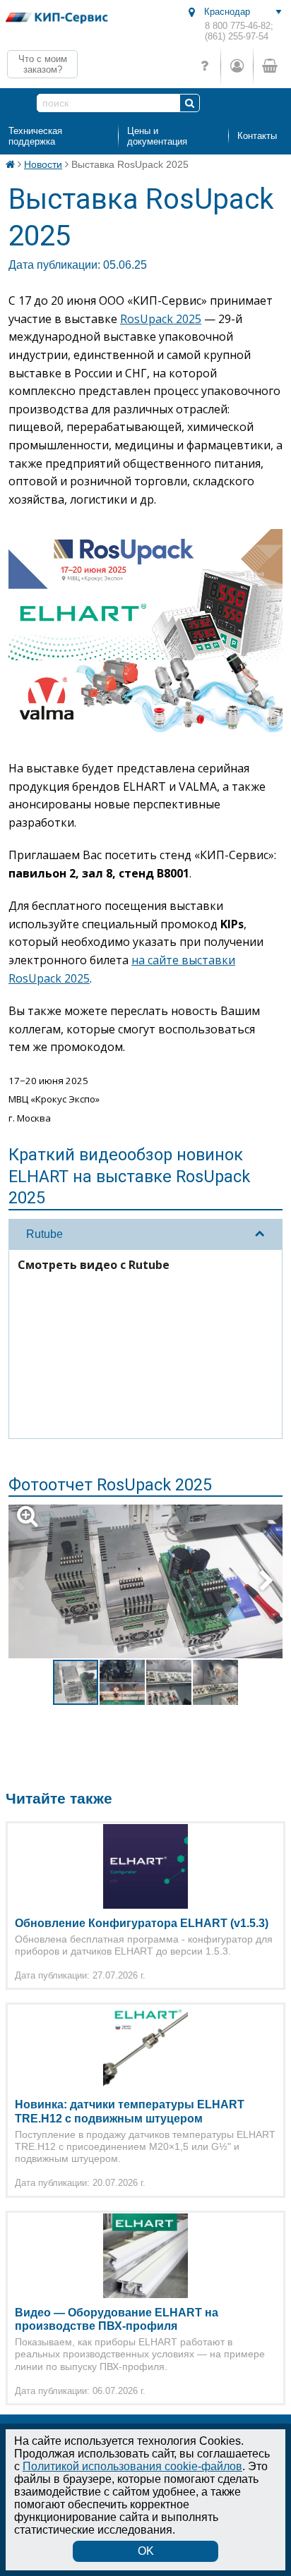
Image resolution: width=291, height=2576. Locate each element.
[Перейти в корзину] (269, 66)
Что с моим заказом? (43, 64)
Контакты (257, 136)
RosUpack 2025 (161, 319)
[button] (154, 1581)
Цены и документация (157, 136)
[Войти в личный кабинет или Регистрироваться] (237, 66)
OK (146, 2551)
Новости (43, 164)
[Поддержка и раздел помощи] (204, 66)
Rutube (44, 1234)
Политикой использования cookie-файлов (132, 2466)
